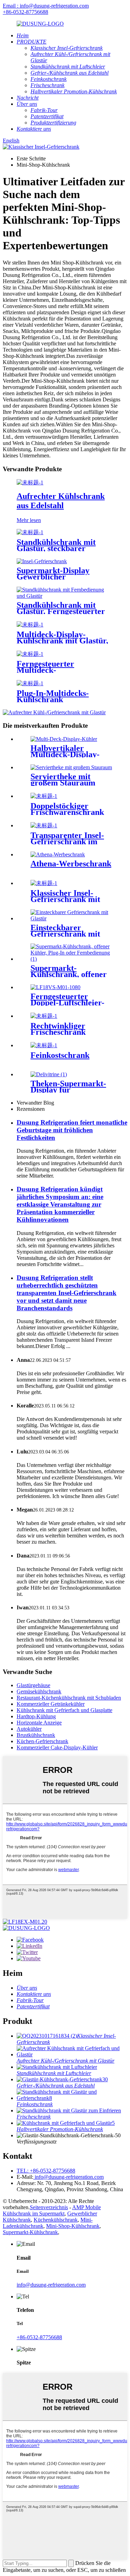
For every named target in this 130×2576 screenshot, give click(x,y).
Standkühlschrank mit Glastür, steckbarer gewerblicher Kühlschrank (64, 548)
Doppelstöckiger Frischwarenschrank (67, 809)
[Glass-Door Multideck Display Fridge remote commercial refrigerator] (30, 625)
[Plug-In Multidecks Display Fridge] (30, 683)
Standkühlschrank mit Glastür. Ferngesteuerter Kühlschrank (61, 611)
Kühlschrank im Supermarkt (34, 2214)
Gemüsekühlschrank (39, 1691)
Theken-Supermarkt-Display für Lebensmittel (68, 1090)
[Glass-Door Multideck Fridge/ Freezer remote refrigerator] (30, 654)
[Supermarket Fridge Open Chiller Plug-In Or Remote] (72, 959)
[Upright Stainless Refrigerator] (30, 482)
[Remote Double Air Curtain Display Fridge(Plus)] (55, 987)
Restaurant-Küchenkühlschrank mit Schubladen (69, 1698)
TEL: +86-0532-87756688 (46, 2171)
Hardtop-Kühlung (36, 1716)
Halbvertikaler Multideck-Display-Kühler (65, 754)
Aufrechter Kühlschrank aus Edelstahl (61, 501)
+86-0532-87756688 (25, 12)
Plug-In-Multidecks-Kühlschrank (53, 696)
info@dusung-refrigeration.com (68, 2177)
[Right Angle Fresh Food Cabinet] (44, 1016)
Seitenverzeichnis (49, 2207)
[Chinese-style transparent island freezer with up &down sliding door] (44, 825)
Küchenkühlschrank (56, 2220)
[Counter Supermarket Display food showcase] (49, 1074)
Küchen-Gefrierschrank (42, 1741)
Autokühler (29, 1729)
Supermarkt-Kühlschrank (30, 2232)
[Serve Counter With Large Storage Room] (71, 767)
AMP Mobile (86, 2207)
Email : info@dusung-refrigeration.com (46, 6)
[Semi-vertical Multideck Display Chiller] (64, 739)
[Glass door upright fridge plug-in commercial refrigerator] (30, 532)
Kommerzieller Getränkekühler (51, 1704)
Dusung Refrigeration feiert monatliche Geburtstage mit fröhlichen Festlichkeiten (72, 1130)
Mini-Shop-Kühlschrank (73, 2226)
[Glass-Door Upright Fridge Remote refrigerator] (65, 596)
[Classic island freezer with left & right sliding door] (44, 883)
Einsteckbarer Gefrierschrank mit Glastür (65, 934)
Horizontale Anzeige (39, 1723)
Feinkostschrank (60, 1055)
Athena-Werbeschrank (71, 864)
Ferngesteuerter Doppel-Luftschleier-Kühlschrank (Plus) (67, 1003)
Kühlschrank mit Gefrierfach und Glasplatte (64, 1710)
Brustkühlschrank (36, 1735)
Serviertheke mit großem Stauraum (63, 780)
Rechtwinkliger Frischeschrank (58, 1029)
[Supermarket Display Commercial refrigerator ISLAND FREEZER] (42, 561)
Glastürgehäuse (33, 1685)
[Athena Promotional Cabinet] (58, 854)
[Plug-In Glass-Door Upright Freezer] (72, 918)
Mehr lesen (29, 520)
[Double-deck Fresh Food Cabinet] (44, 796)
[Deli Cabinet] (44, 1045)
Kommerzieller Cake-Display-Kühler (57, 1747)
